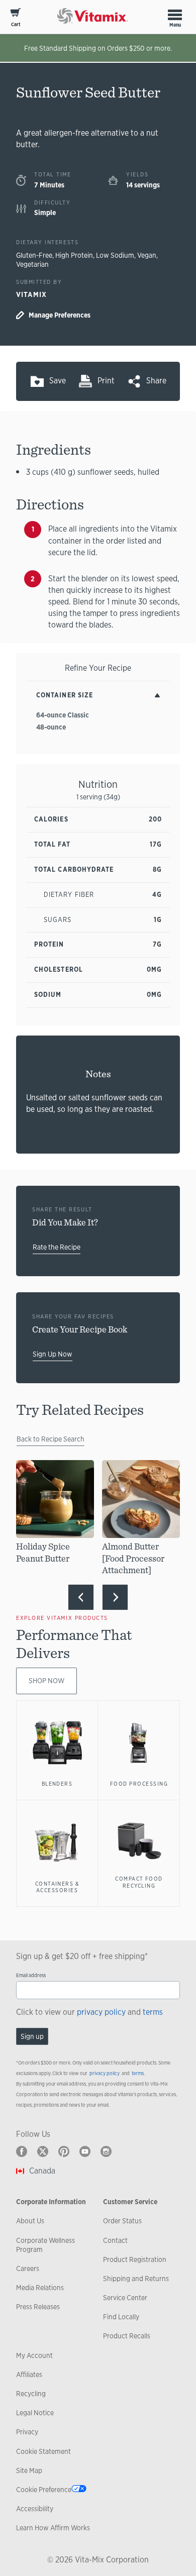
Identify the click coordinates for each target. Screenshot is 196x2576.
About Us (30, 2221)
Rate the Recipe (57, 1247)
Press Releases (38, 2307)
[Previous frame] (81, 1597)
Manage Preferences (60, 315)
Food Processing (139, 1784)
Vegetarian (32, 264)
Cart (16, 24)
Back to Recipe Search (51, 1439)
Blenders (57, 1784)
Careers (28, 2269)
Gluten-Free (34, 255)
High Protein (74, 255)
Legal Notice (35, 2413)
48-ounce (51, 727)
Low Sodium (115, 255)
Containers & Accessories (57, 1887)
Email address (31, 1975)
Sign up (32, 2036)
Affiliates (29, 2375)
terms (153, 2012)
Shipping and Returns (136, 2279)
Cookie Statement (43, 2451)
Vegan (147, 255)
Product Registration (135, 2259)
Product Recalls (127, 2336)
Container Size (65, 695)
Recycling (31, 2394)
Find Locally (121, 2317)
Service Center (125, 2298)
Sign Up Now (53, 1354)
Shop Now (46, 1681)
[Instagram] (106, 2151)
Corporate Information (51, 2202)
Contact (115, 2240)
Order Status (122, 2221)
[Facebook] (22, 2151)
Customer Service (130, 2202)
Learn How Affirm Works (53, 2528)
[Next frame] (115, 1597)
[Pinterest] (64, 2151)
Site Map (29, 2470)
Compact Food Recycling (139, 1882)
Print (106, 381)
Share (156, 381)
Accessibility (35, 2509)
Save (58, 381)
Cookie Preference (44, 2490)
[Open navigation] (175, 15)
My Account (34, 2355)
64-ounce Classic (63, 715)
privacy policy (101, 2012)
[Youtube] (85, 2151)
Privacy (27, 2432)
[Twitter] (43, 2151)
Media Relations (40, 2288)
